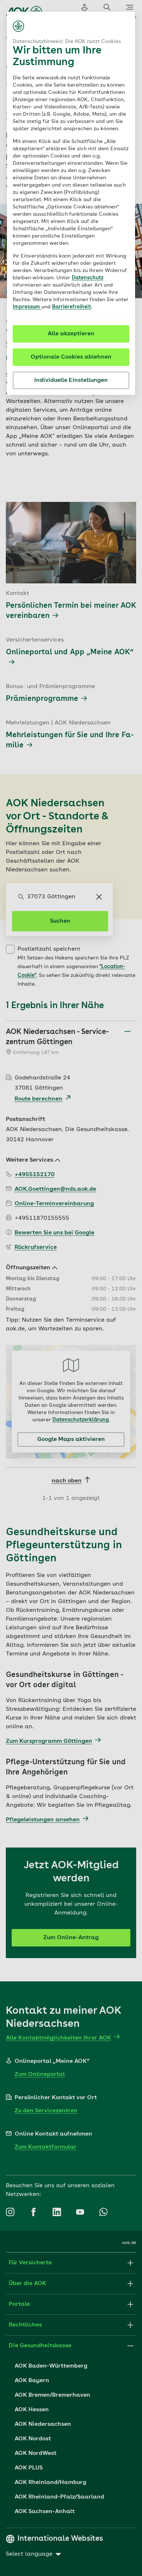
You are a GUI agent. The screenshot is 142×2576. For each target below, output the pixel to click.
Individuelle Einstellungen (71, 380)
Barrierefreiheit (72, 307)
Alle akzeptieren (71, 334)
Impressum (27, 307)
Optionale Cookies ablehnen (71, 357)
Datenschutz (88, 278)
